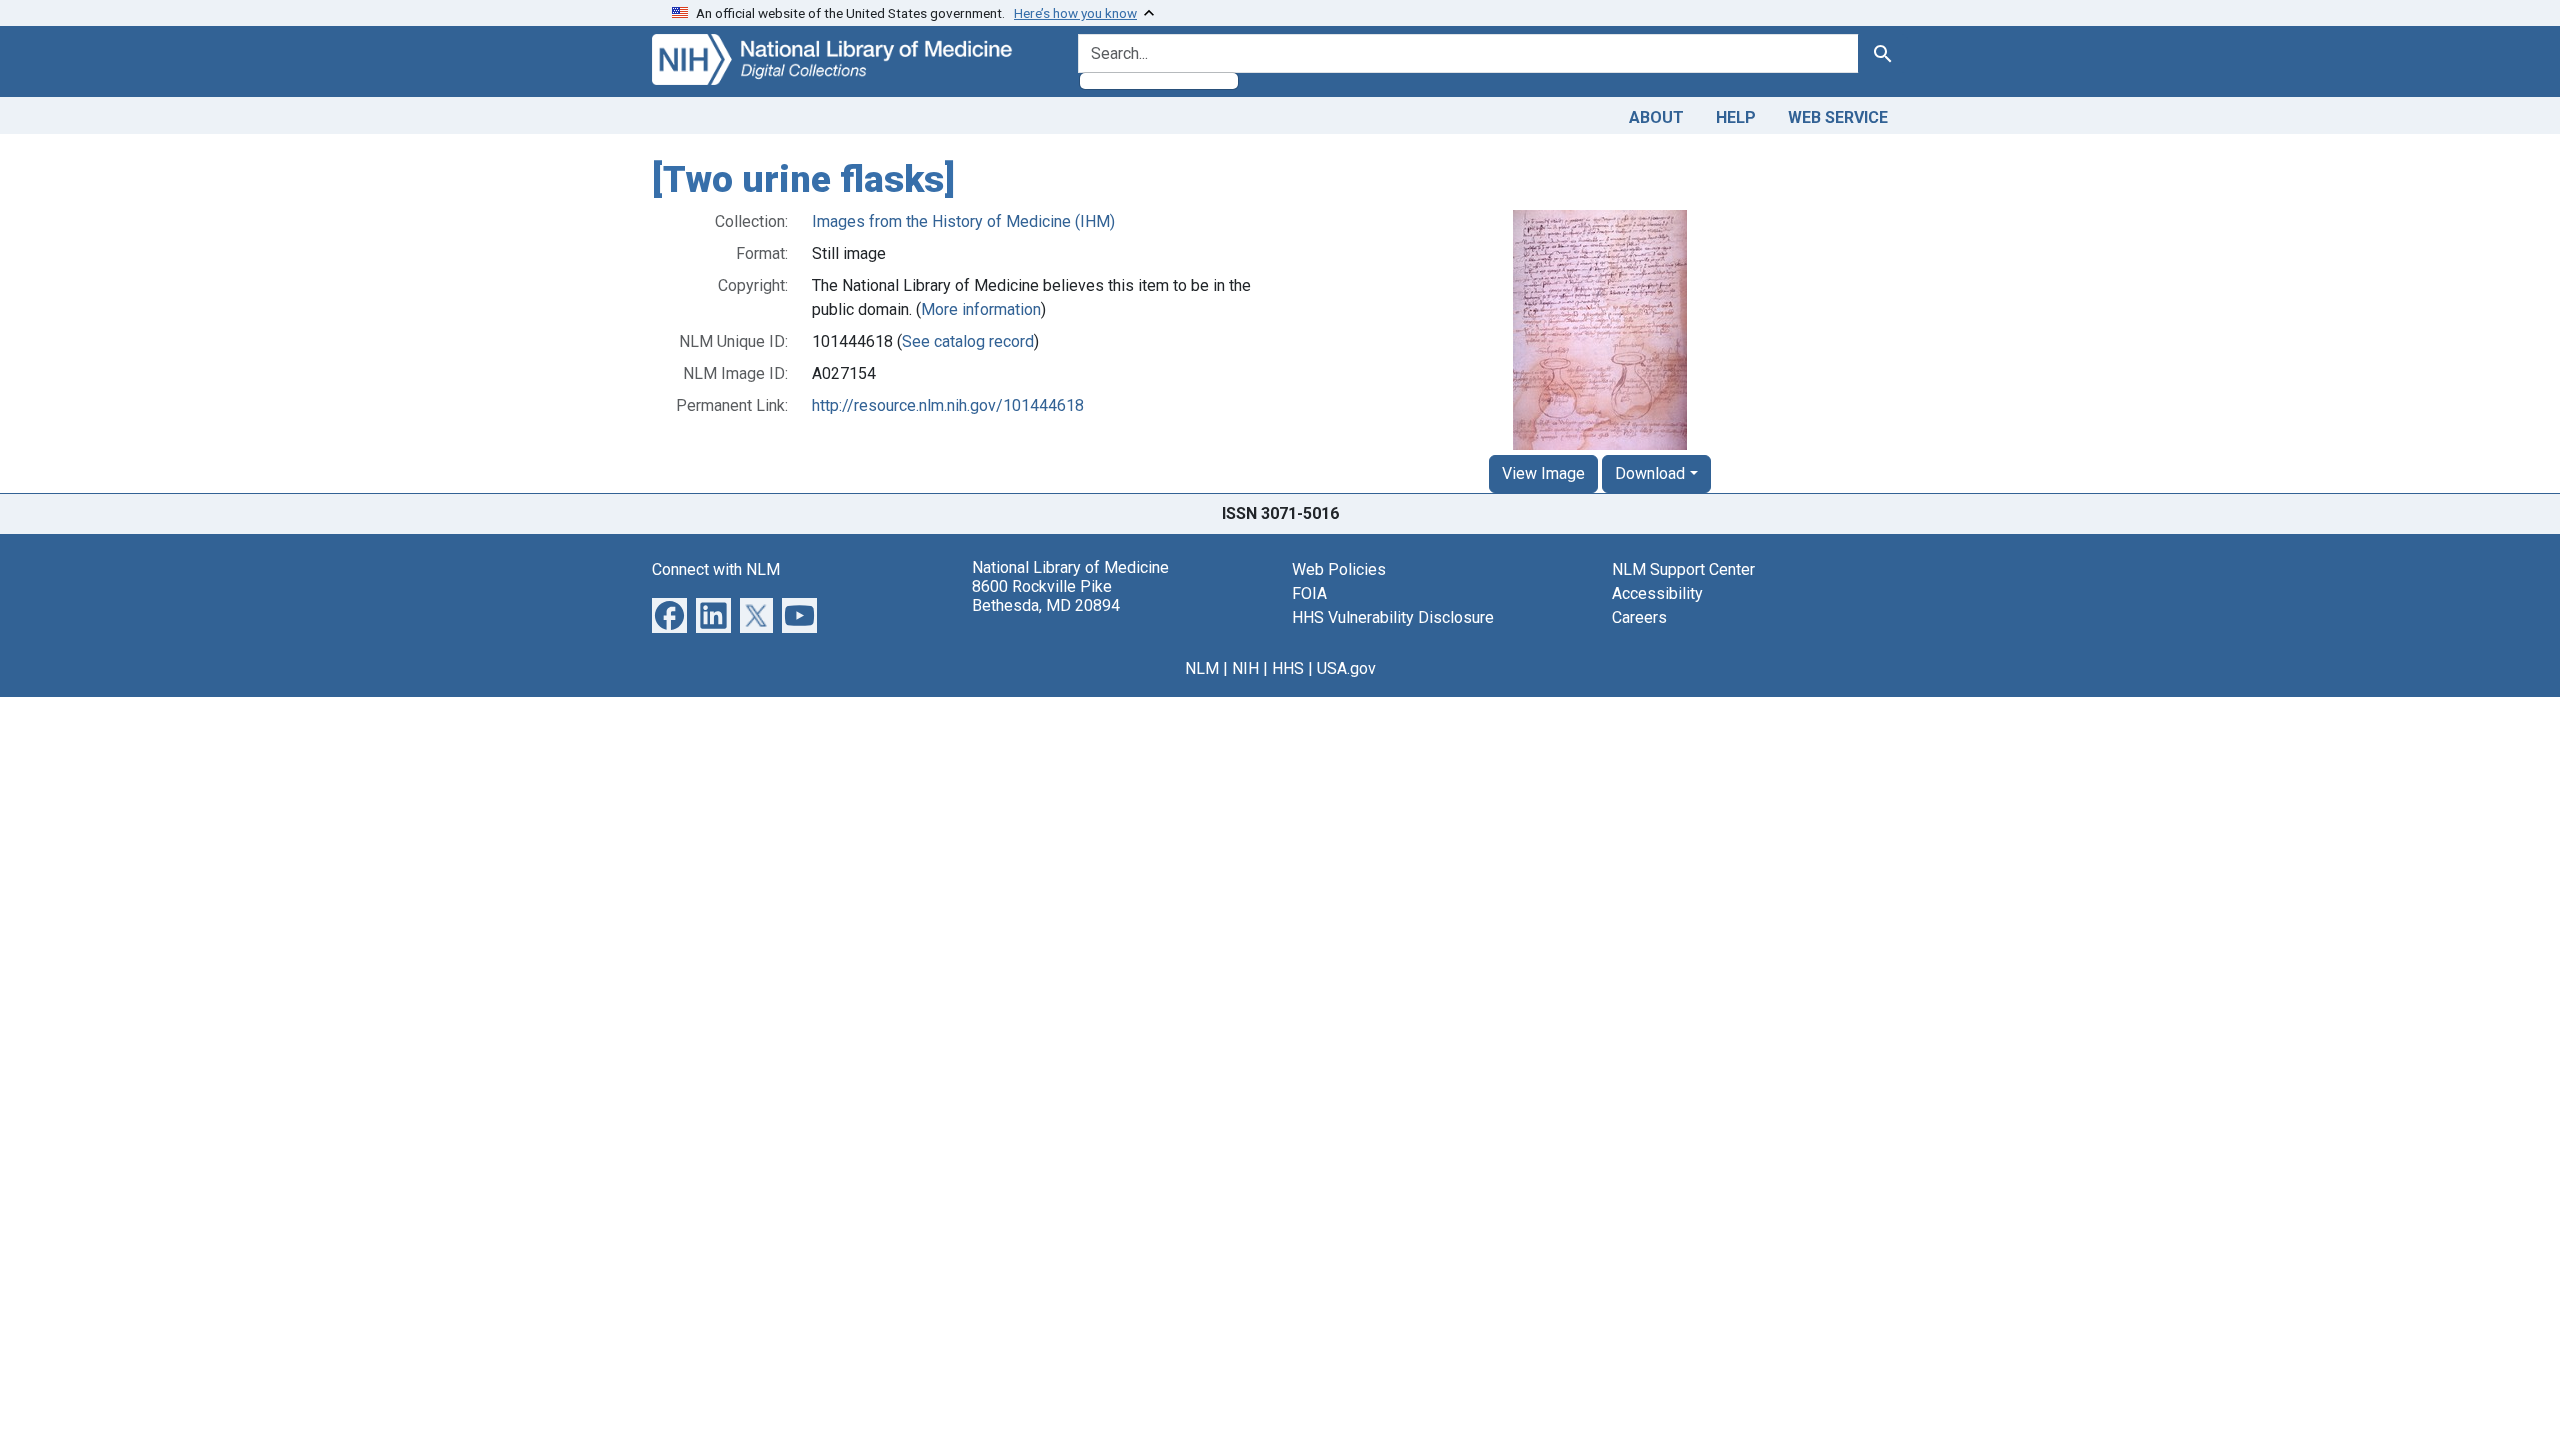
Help (1736, 117)
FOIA (1309, 593)
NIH (1245, 668)
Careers (1639, 617)
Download (1650, 473)
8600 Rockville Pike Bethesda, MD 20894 (1046, 596)
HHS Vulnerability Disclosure (1393, 617)
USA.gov (1346, 668)
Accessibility (1657, 593)
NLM (1202, 668)
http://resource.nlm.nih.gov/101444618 (948, 405)
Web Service (1838, 117)
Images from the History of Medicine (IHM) (963, 221)
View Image (1543, 473)
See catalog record (968, 341)
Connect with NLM (716, 569)
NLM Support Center (1683, 569)
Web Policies (1339, 569)
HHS (1288, 668)
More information (981, 309)
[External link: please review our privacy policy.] (669, 613)
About (1656, 117)
